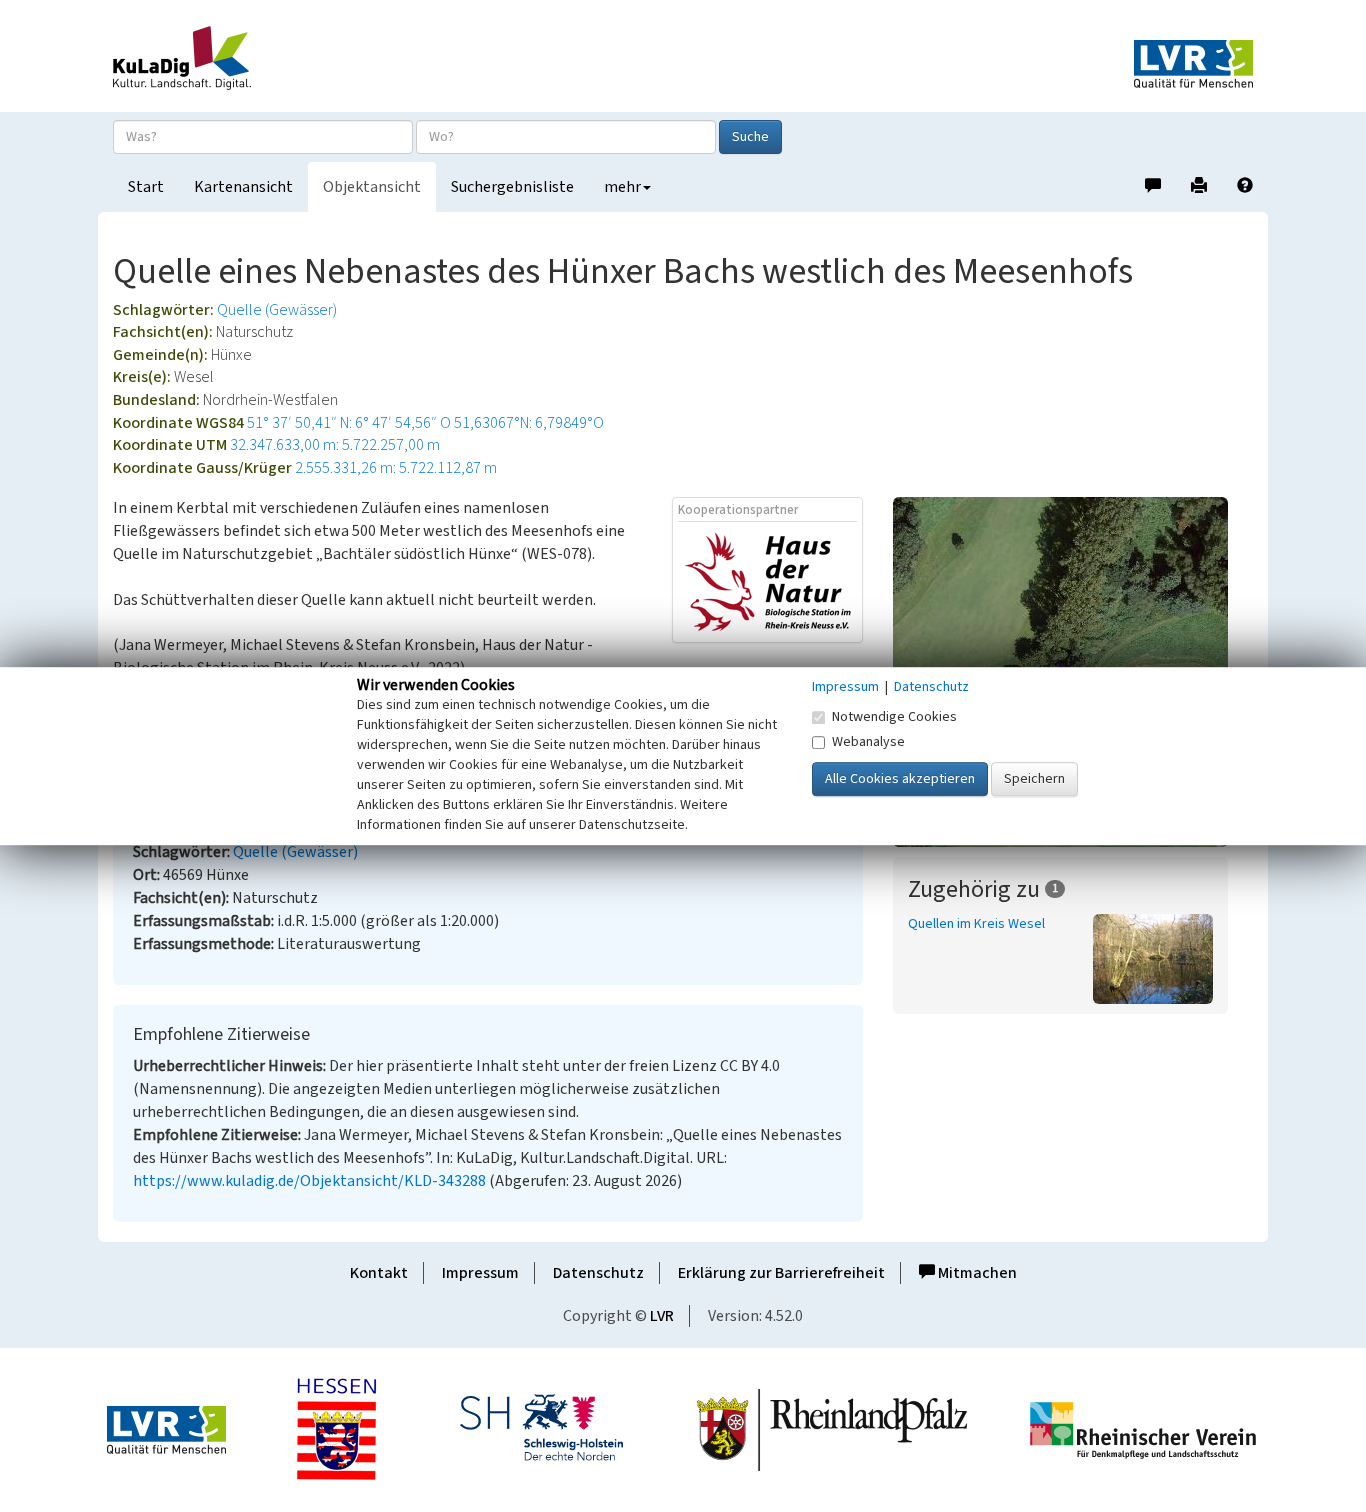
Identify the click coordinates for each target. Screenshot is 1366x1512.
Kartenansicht (243, 187)
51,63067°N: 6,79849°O (529, 423)
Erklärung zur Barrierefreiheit (781, 1273)
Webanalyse (868, 742)
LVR (662, 1316)
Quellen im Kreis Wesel (976, 924)
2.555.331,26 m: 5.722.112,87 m (396, 468)
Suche (750, 137)
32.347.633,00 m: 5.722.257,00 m (335, 445)
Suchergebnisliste (512, 187)
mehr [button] (622, 187)
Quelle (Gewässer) (277, 310)
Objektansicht (372, 187)
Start (146, 187)
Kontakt (379, 1273)
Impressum (480, 1273)
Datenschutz (598, 1273)
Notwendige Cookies (894, 717)
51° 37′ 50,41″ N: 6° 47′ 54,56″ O (349, 423)
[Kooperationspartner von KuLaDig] (767, 581)
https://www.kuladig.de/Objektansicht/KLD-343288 (309, 1181)
